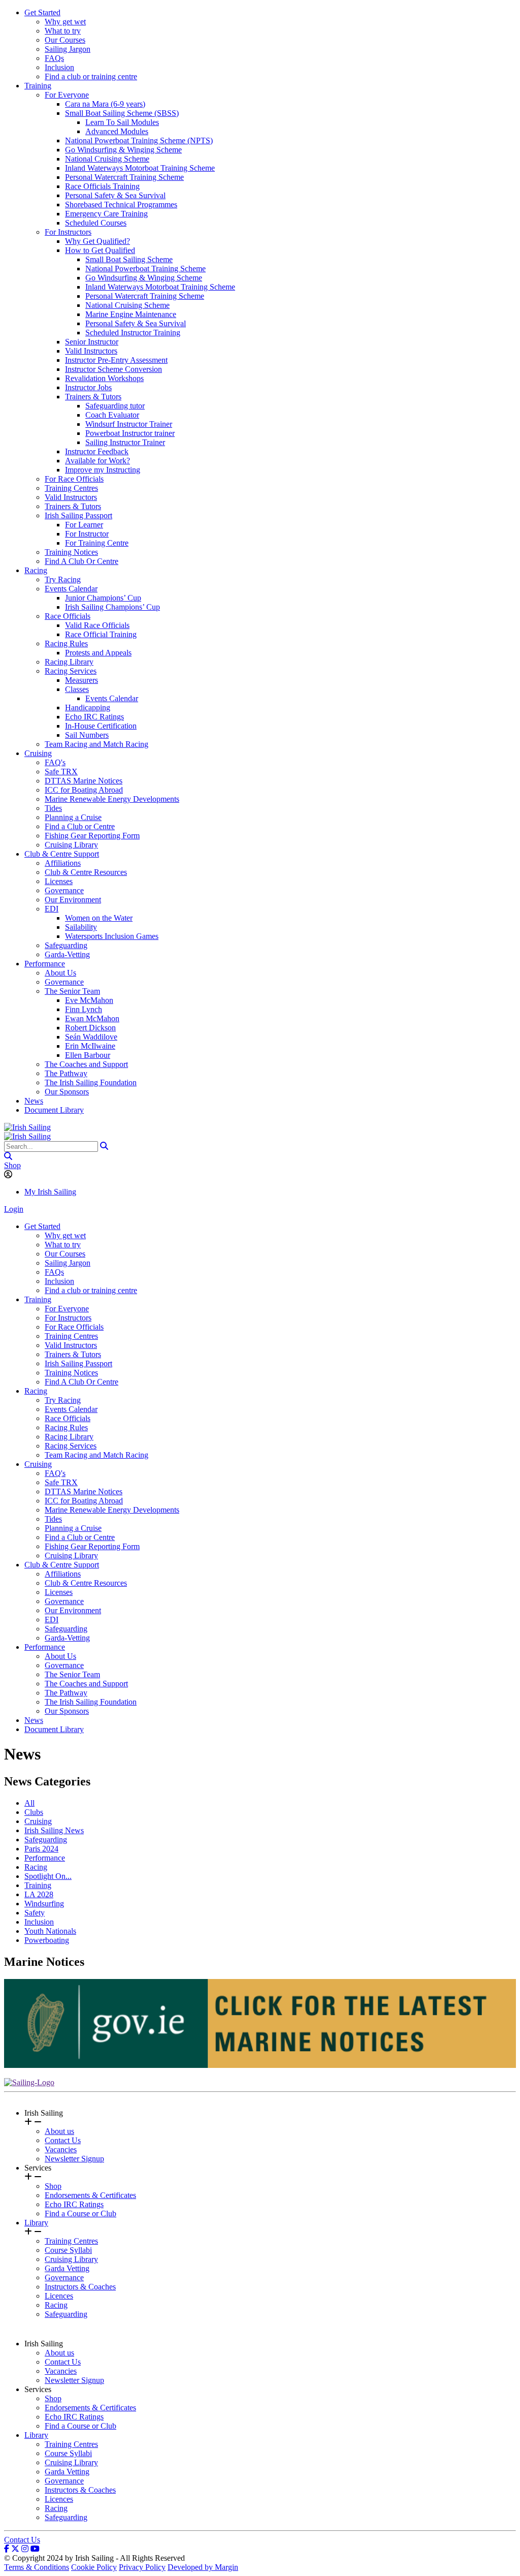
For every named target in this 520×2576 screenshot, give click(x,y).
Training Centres (71, 488)
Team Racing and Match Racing (96, 744)
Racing (36, 570)
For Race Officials (74, 479)
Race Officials (68, 616)
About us (59, 2131)
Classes (77, 689)
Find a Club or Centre (80, 826)
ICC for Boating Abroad (84, 790)
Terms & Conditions (37, 2567)
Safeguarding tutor (115, 406)
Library (36, 2223)
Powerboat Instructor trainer (130, 433)
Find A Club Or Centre (82, 561)
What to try (63, 31)
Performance (45, 964)
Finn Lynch (84, 1009)
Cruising (38, 753)
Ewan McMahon (92, 1018)
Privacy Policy (142, 2567)
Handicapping (88, 708)
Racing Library (69, 662)
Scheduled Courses (96, 223)
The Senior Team (72, 991)
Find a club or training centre (91, 76)
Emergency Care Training (106, 214)
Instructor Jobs (88, 387)
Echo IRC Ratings (94, 717)
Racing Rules (66, 643)
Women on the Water (99, 918)
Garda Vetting (67, 2268)
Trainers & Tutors (93, 397)
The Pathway (66, 1073)
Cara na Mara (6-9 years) (105, 104)
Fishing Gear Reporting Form (92, 836)
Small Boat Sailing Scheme (129, 259)
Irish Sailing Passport (78, 515)
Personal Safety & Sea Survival (115, 195)
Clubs (34, 1812)
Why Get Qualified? (97, 241)
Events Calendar (71, 589)
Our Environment (73, 900)
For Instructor (87, 534)
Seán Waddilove (91, 1037)
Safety (35, 1913)
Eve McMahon (89, 1000)
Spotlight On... (48, 1876)
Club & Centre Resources (86, 872)
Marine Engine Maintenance (131, 314)
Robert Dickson (90, 1028)
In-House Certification (101, 726)
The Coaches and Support (86, 1064)
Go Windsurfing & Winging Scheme (123, 150)
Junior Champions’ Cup (103, 598)
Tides (53, 808)
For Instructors (68, 232)
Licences (59, 2296)
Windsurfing (44, 1904)
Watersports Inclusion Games (112, 936)
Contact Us (63, 2140)
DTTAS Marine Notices (84, 781)
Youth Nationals (50, 1931)
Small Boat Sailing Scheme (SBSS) (122, 113)
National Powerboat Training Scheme (145, 269)
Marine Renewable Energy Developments (112, 799)
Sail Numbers (87, 735)
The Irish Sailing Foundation (91, 1082)
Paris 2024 (41, 1849)
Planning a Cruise (73, 817)
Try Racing (63, 579)
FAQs (54, 58)
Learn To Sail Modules (122, 122)
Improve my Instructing (103, 470)
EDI (52, 909)
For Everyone (67, 95)
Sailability (81, 927)
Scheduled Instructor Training (133, 333)
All (29, 1803)
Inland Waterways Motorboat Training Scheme (140, 168)
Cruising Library (71, 845)
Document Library (54, 1110)
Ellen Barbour (88, 1055)
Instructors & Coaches (80, 2287)
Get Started (42, 12)
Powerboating (47, 1940)
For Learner (84, 525)
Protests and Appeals (98, 653)
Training (38, 86)
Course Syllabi (68, 2250)
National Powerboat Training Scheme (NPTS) (139, 140)
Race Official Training (101, 634)
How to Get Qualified (100, 250)
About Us (60, 973)
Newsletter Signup (74, 2159)
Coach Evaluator (112, 415)
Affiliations (63, 863)
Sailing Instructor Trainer (125, 442)
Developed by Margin (203, 2567)
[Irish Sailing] (27, 1127)
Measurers (82, 680)
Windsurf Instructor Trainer (129, 424)
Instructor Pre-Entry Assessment (116, 360)
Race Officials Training (102, 186)
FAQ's (55, 762)
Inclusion (59, 67)
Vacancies (61, 2149)
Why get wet (65, 22)
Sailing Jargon (68, 49)
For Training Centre (97, 543)
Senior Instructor (92, 342)
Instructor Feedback (97, 451)
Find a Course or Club (80, 2213)
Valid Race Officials (97, 625)
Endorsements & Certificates (90, 2195)
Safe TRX (61, 772)
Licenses (59, 881)
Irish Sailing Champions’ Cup (112, 607)
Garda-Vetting (67, 954)
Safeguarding (66, 945)
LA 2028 (39, 1894)
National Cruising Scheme (107, 159)
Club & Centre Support (62, 854)
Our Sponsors (67, 1092)
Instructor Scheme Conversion (113, 369)
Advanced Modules (117, 131)
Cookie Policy (94, 2567)
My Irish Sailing (50, 1192)
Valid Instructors (91, 351)
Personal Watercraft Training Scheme (124, 177)
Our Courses (65, 40)
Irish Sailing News (54, 1830)
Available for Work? (97, 461)
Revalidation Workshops (104, 378)
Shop (12, 1165)
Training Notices (71, 552)
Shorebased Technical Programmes (121, 205)
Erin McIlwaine (90, 1046)
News (34, 1101)
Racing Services (71, 671)
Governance (64, 890)
